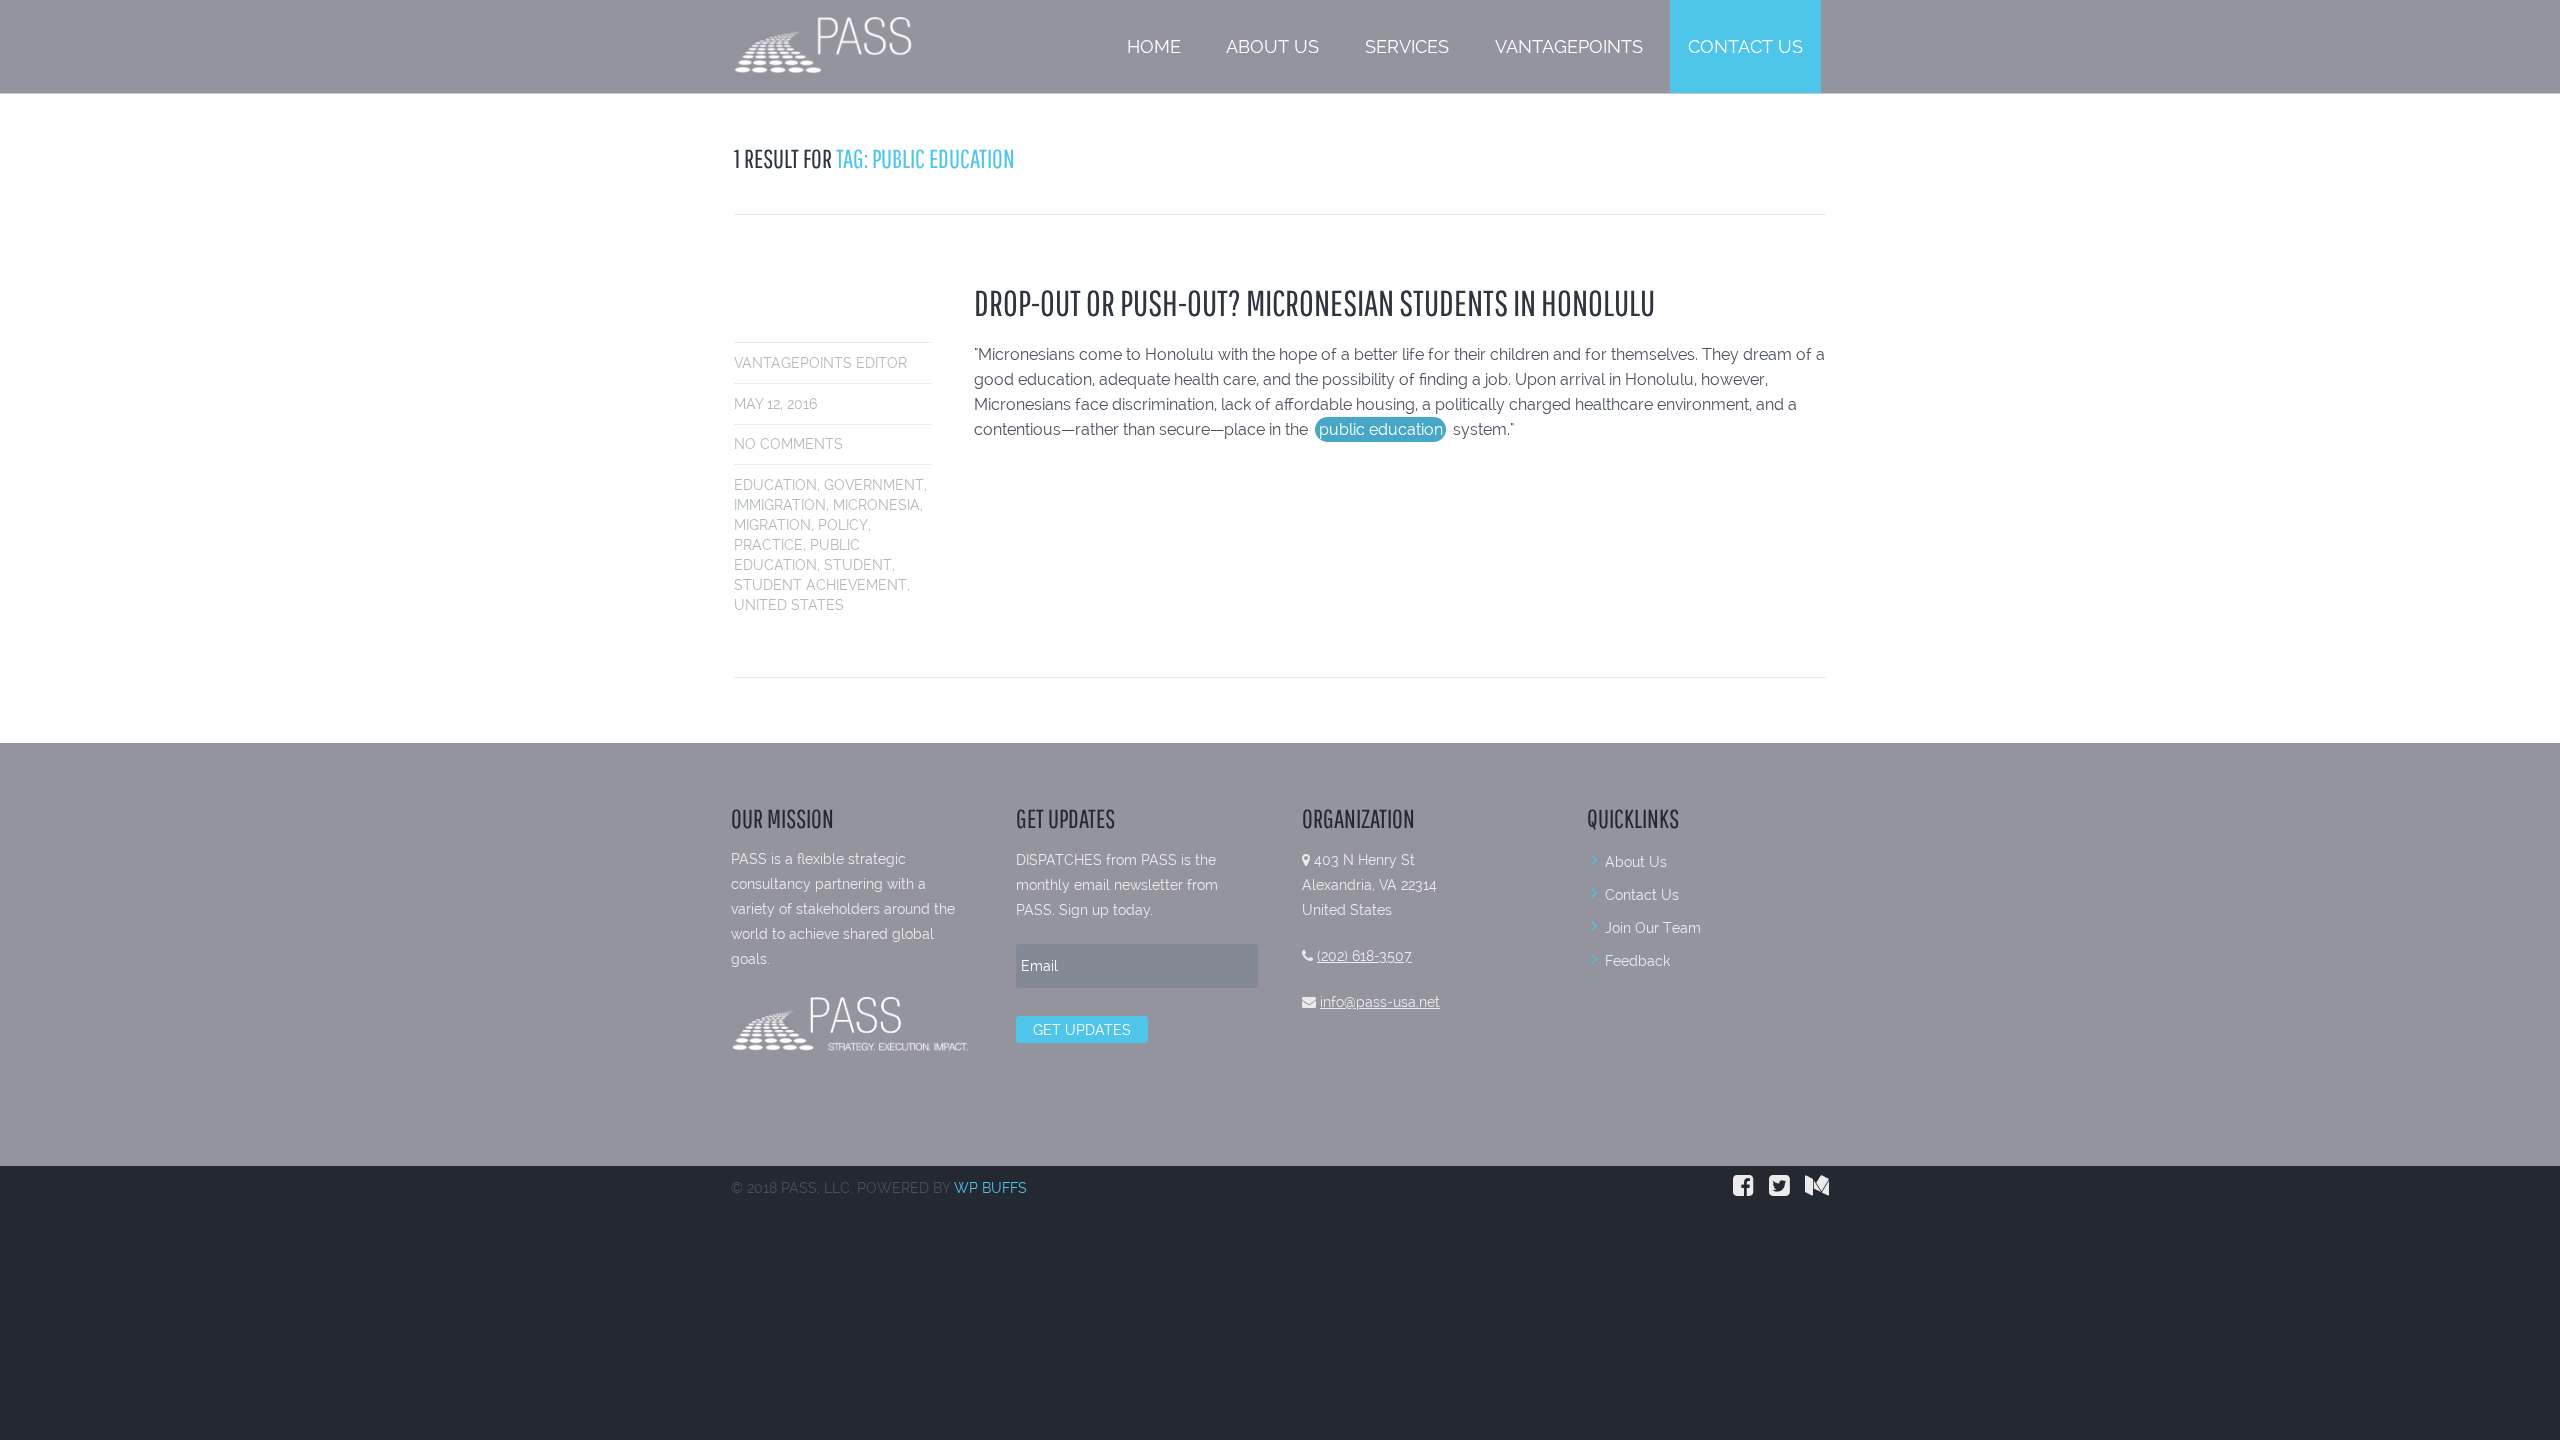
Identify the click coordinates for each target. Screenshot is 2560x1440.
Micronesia (876, 505)
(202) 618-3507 (1364, 956)
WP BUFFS (990, 1188)
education (775, 485)
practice (768, 545)
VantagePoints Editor (820, 363)
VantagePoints (1569, 46)
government (874, 485)
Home (1154, 46)
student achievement (820, 585)
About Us (1272, 46)
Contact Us (1745, 46)
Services (1407, 46)
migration (772, 525)
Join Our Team (1653, 928)
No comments (788, 444)
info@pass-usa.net (1380, 1002)
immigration (780, 505)
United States (789, 605)
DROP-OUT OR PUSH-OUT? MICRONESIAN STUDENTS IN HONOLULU (1314, 302)
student (858, 565)
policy (843, 525)
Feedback (1637, 961)
